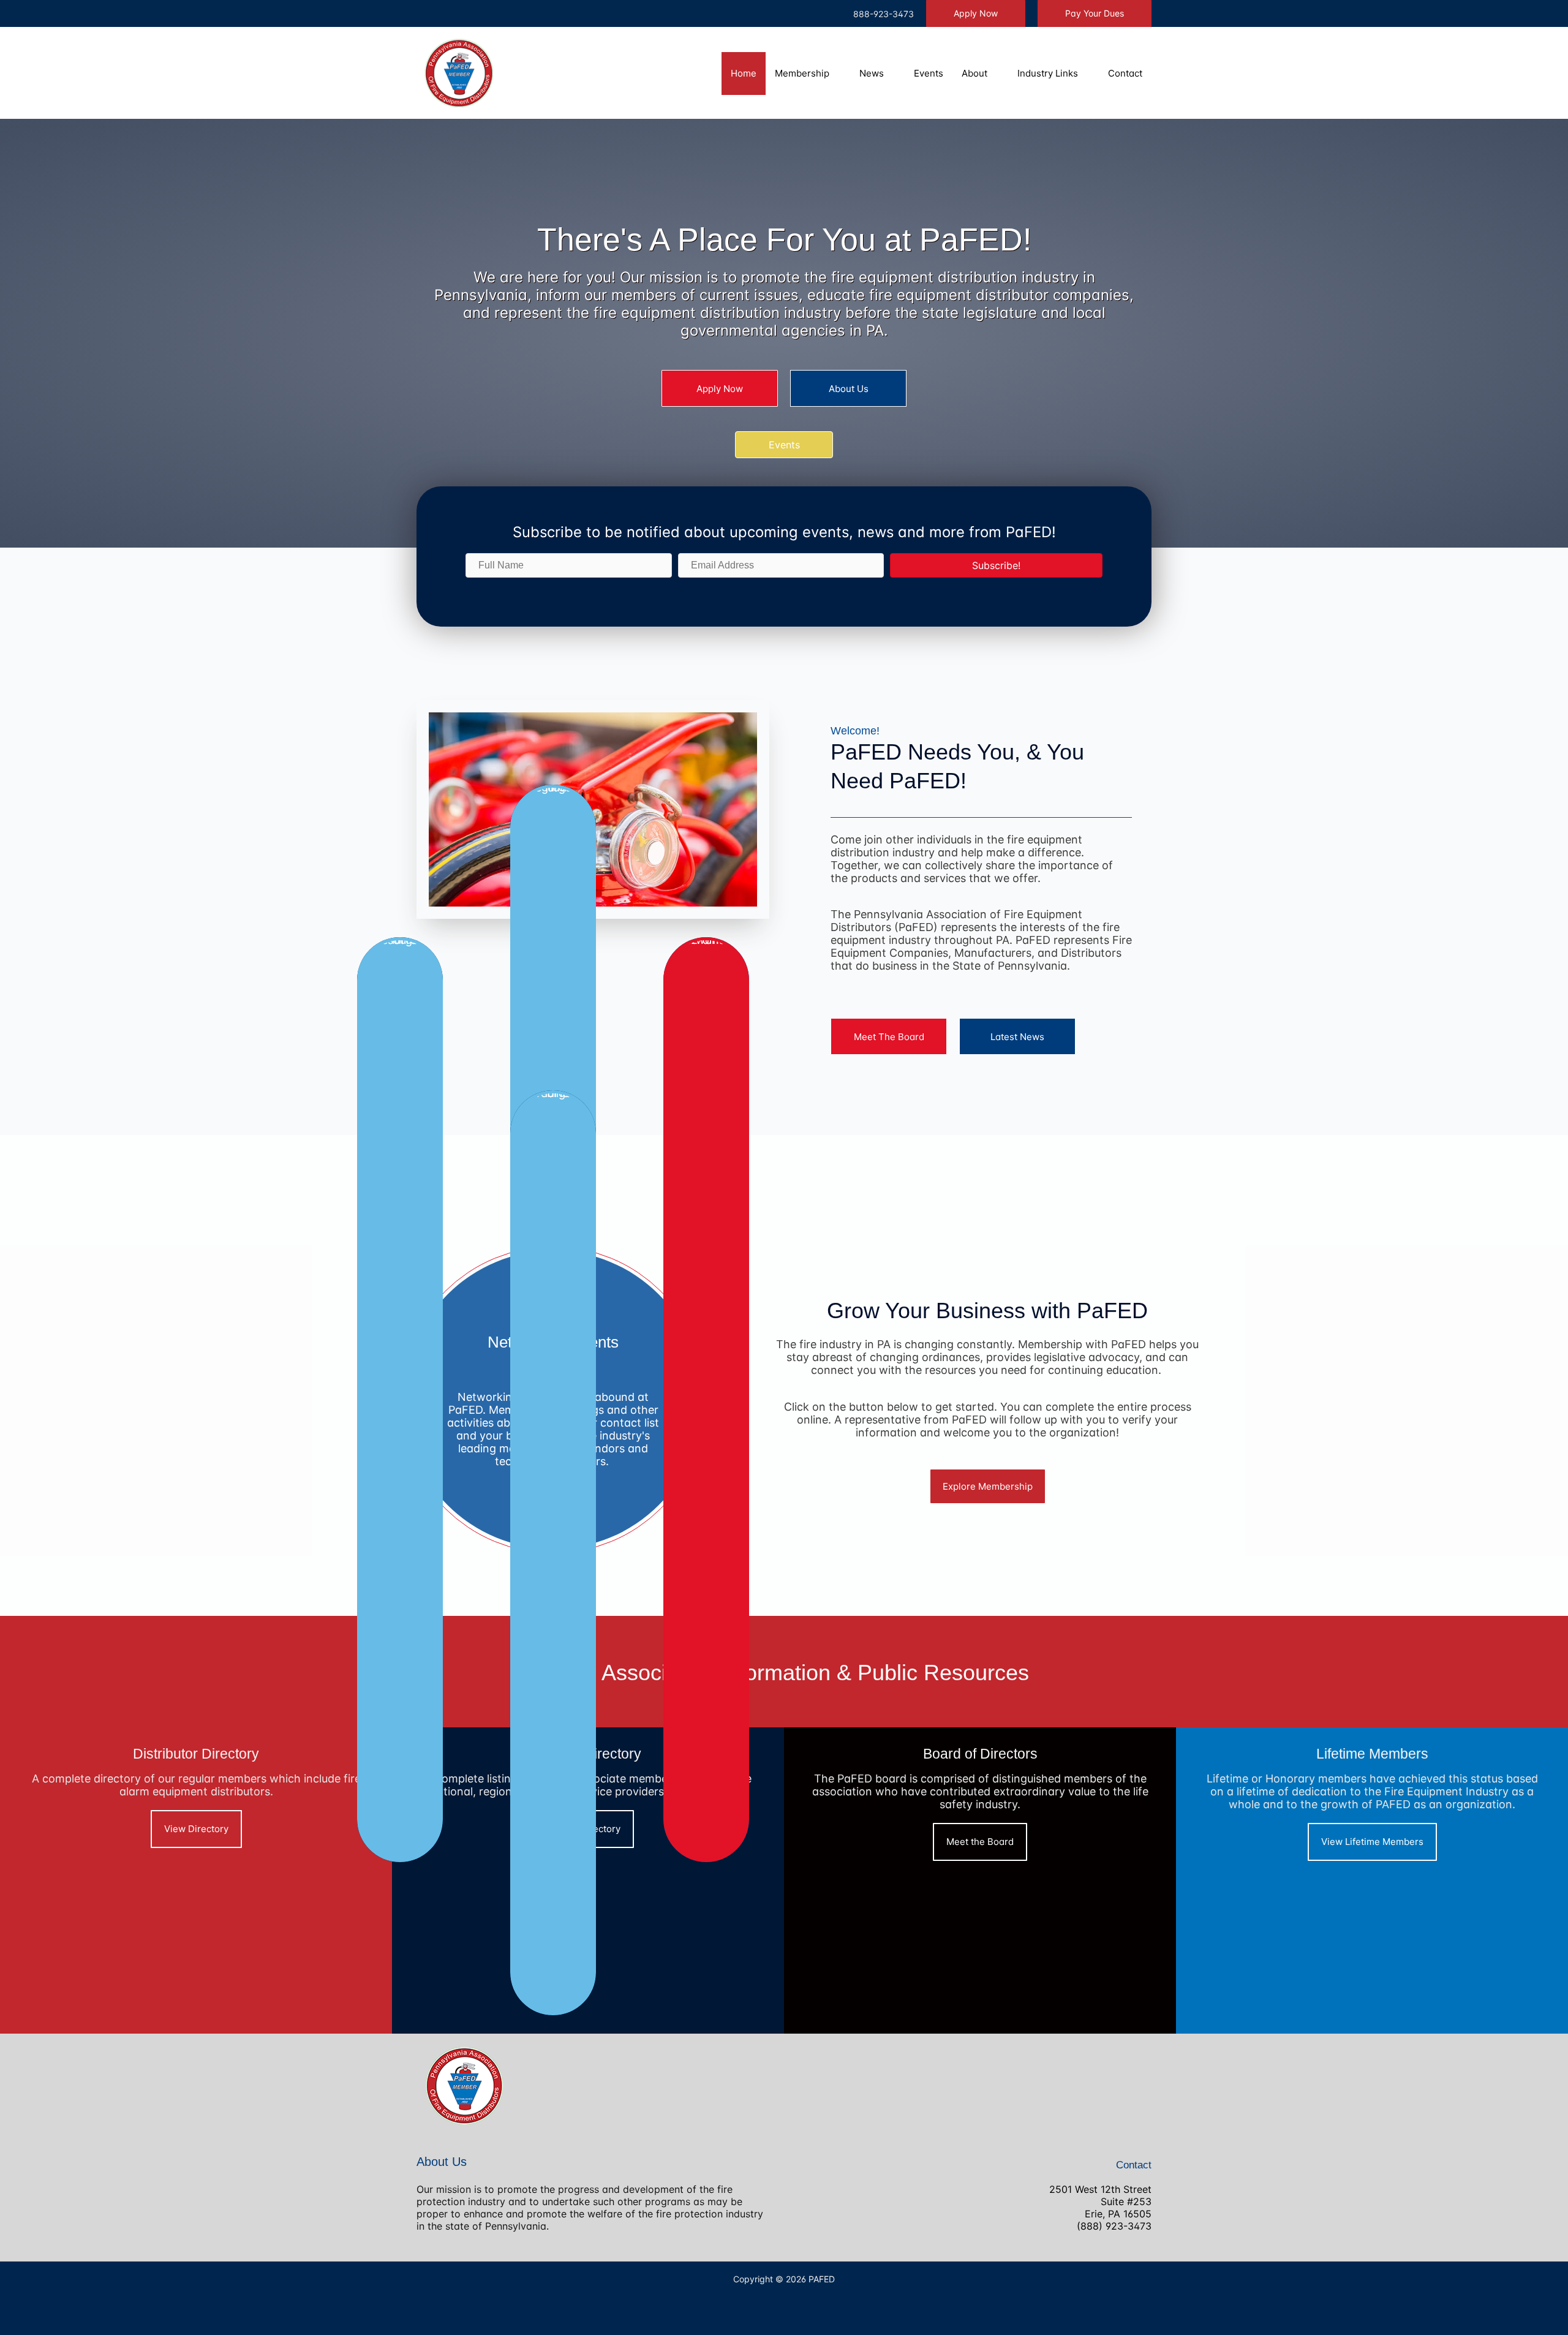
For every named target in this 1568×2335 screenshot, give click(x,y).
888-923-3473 (884, 14)
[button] (976, 13)
